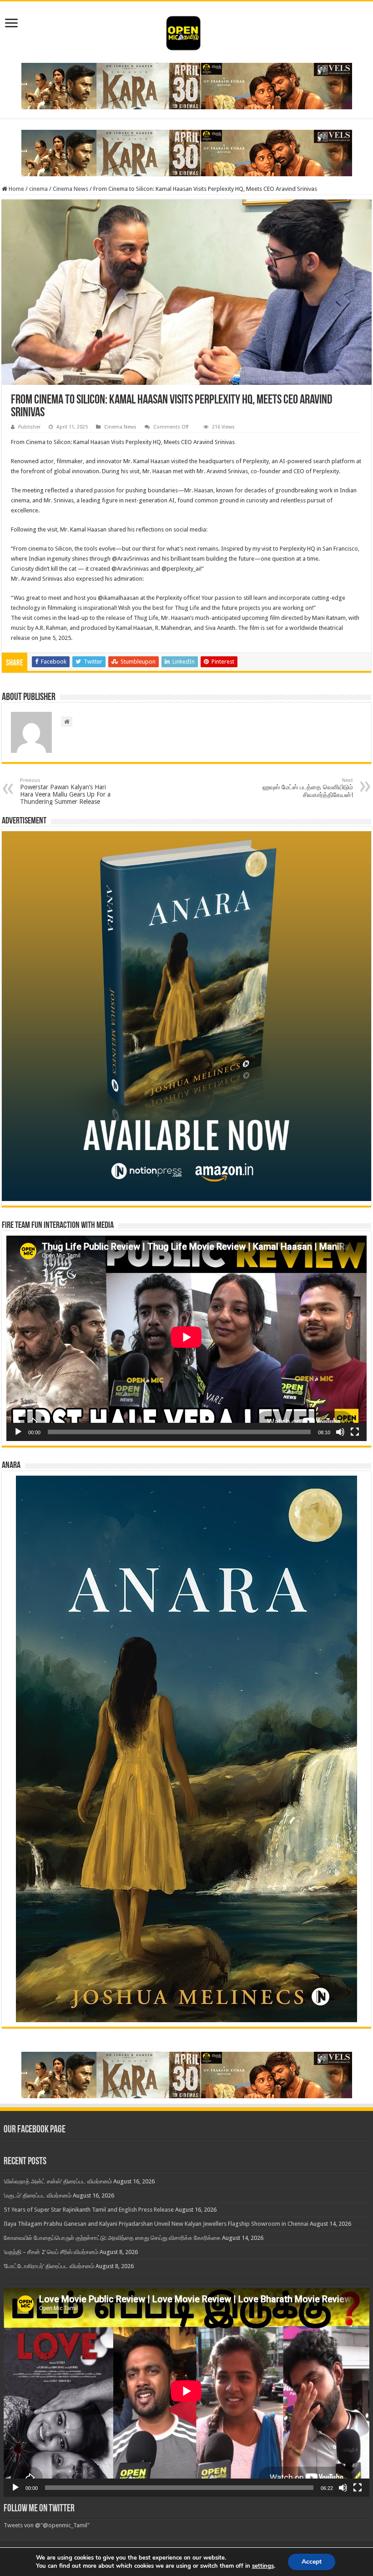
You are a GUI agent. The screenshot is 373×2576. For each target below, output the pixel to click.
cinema (38, 189)
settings (263, 2566)
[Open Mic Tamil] (186, 31)
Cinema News (71, 189)
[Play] (18, 1432)
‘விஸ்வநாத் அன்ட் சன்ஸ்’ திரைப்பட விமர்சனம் (58, 2181)
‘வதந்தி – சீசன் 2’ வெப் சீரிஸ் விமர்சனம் (51, 2252)
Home (16, 189)
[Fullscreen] (355, 1432)
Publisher (29, 427)
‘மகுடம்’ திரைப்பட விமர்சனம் (38, 2195)
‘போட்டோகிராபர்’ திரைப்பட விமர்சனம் (49, 2266)
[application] (186, 1338)
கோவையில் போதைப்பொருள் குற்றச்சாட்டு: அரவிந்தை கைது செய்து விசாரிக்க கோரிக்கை (112, 2238)
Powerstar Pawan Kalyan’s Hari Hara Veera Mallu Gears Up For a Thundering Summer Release (65, 791)
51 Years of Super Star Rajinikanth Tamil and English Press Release (89, 2210)
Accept (312, 2562)
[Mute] (340, 1432)
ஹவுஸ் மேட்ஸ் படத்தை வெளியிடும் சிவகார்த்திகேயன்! (308, 788)
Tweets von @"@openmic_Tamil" (47, 2525)
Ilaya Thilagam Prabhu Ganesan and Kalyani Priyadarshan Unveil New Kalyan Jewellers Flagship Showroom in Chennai (156, 2224)
